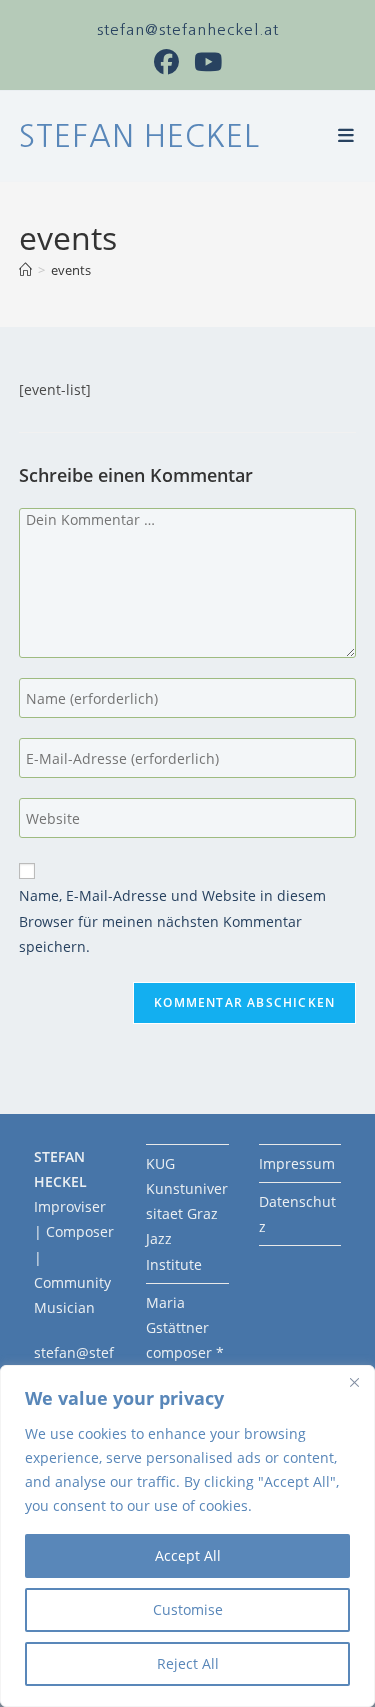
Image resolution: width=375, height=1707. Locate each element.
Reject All (188, 1663)
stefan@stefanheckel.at (188, 29)
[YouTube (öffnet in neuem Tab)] (208, 62)
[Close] (354, 1382)
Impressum (297, 1163)
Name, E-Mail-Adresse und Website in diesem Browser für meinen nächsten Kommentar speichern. (172, 920)
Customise (188, 1609)
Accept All (188, 1555)
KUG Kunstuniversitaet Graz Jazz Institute (187, 1214)
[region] (187, 1536)
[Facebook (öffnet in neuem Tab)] (174, 62)
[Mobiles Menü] (347, 136)
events (71, 270)
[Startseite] (25, 270)
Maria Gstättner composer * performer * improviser (186, 1353)
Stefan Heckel (139, 136)
